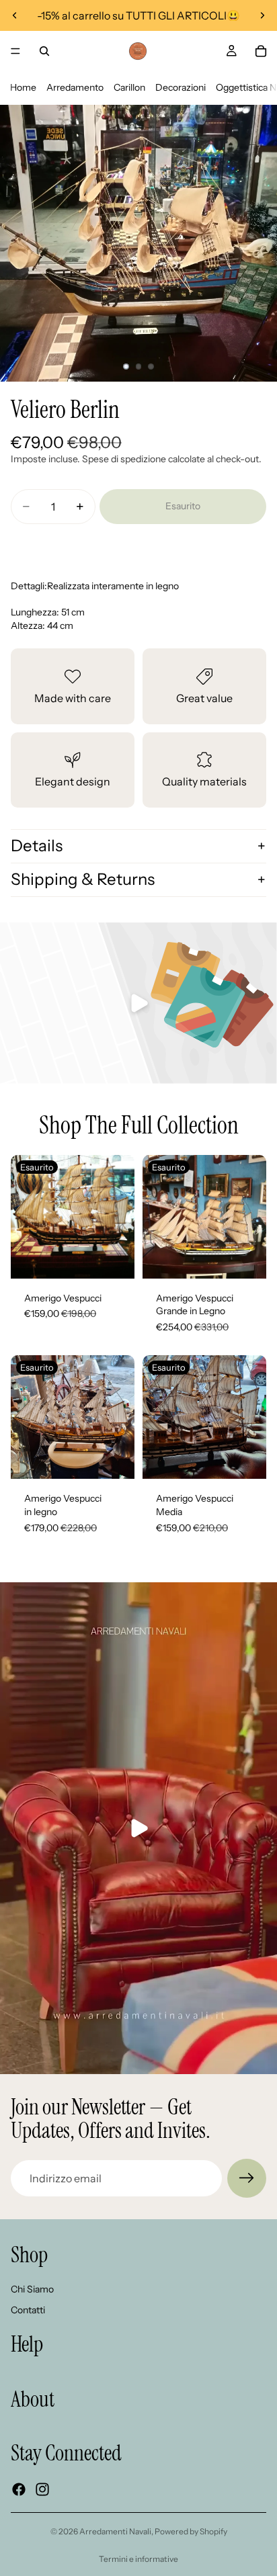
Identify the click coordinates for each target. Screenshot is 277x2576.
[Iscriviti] (247, 2178)
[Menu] (15, 51)
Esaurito (183, 506)
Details (37, 846)
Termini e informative (138, 2559)
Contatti (28, 2310)
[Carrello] (261, 51)
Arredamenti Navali (115, 2531)
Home (23, 87)
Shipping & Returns (83, 879)
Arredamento (75, 87)
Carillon (129, 87)
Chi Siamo (32, 2289)
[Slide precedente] (15, 15)
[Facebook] (19, 2489)
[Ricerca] (44, 51)
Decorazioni (181, 87)
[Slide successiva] (262, 15)
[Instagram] (42, 2489)
